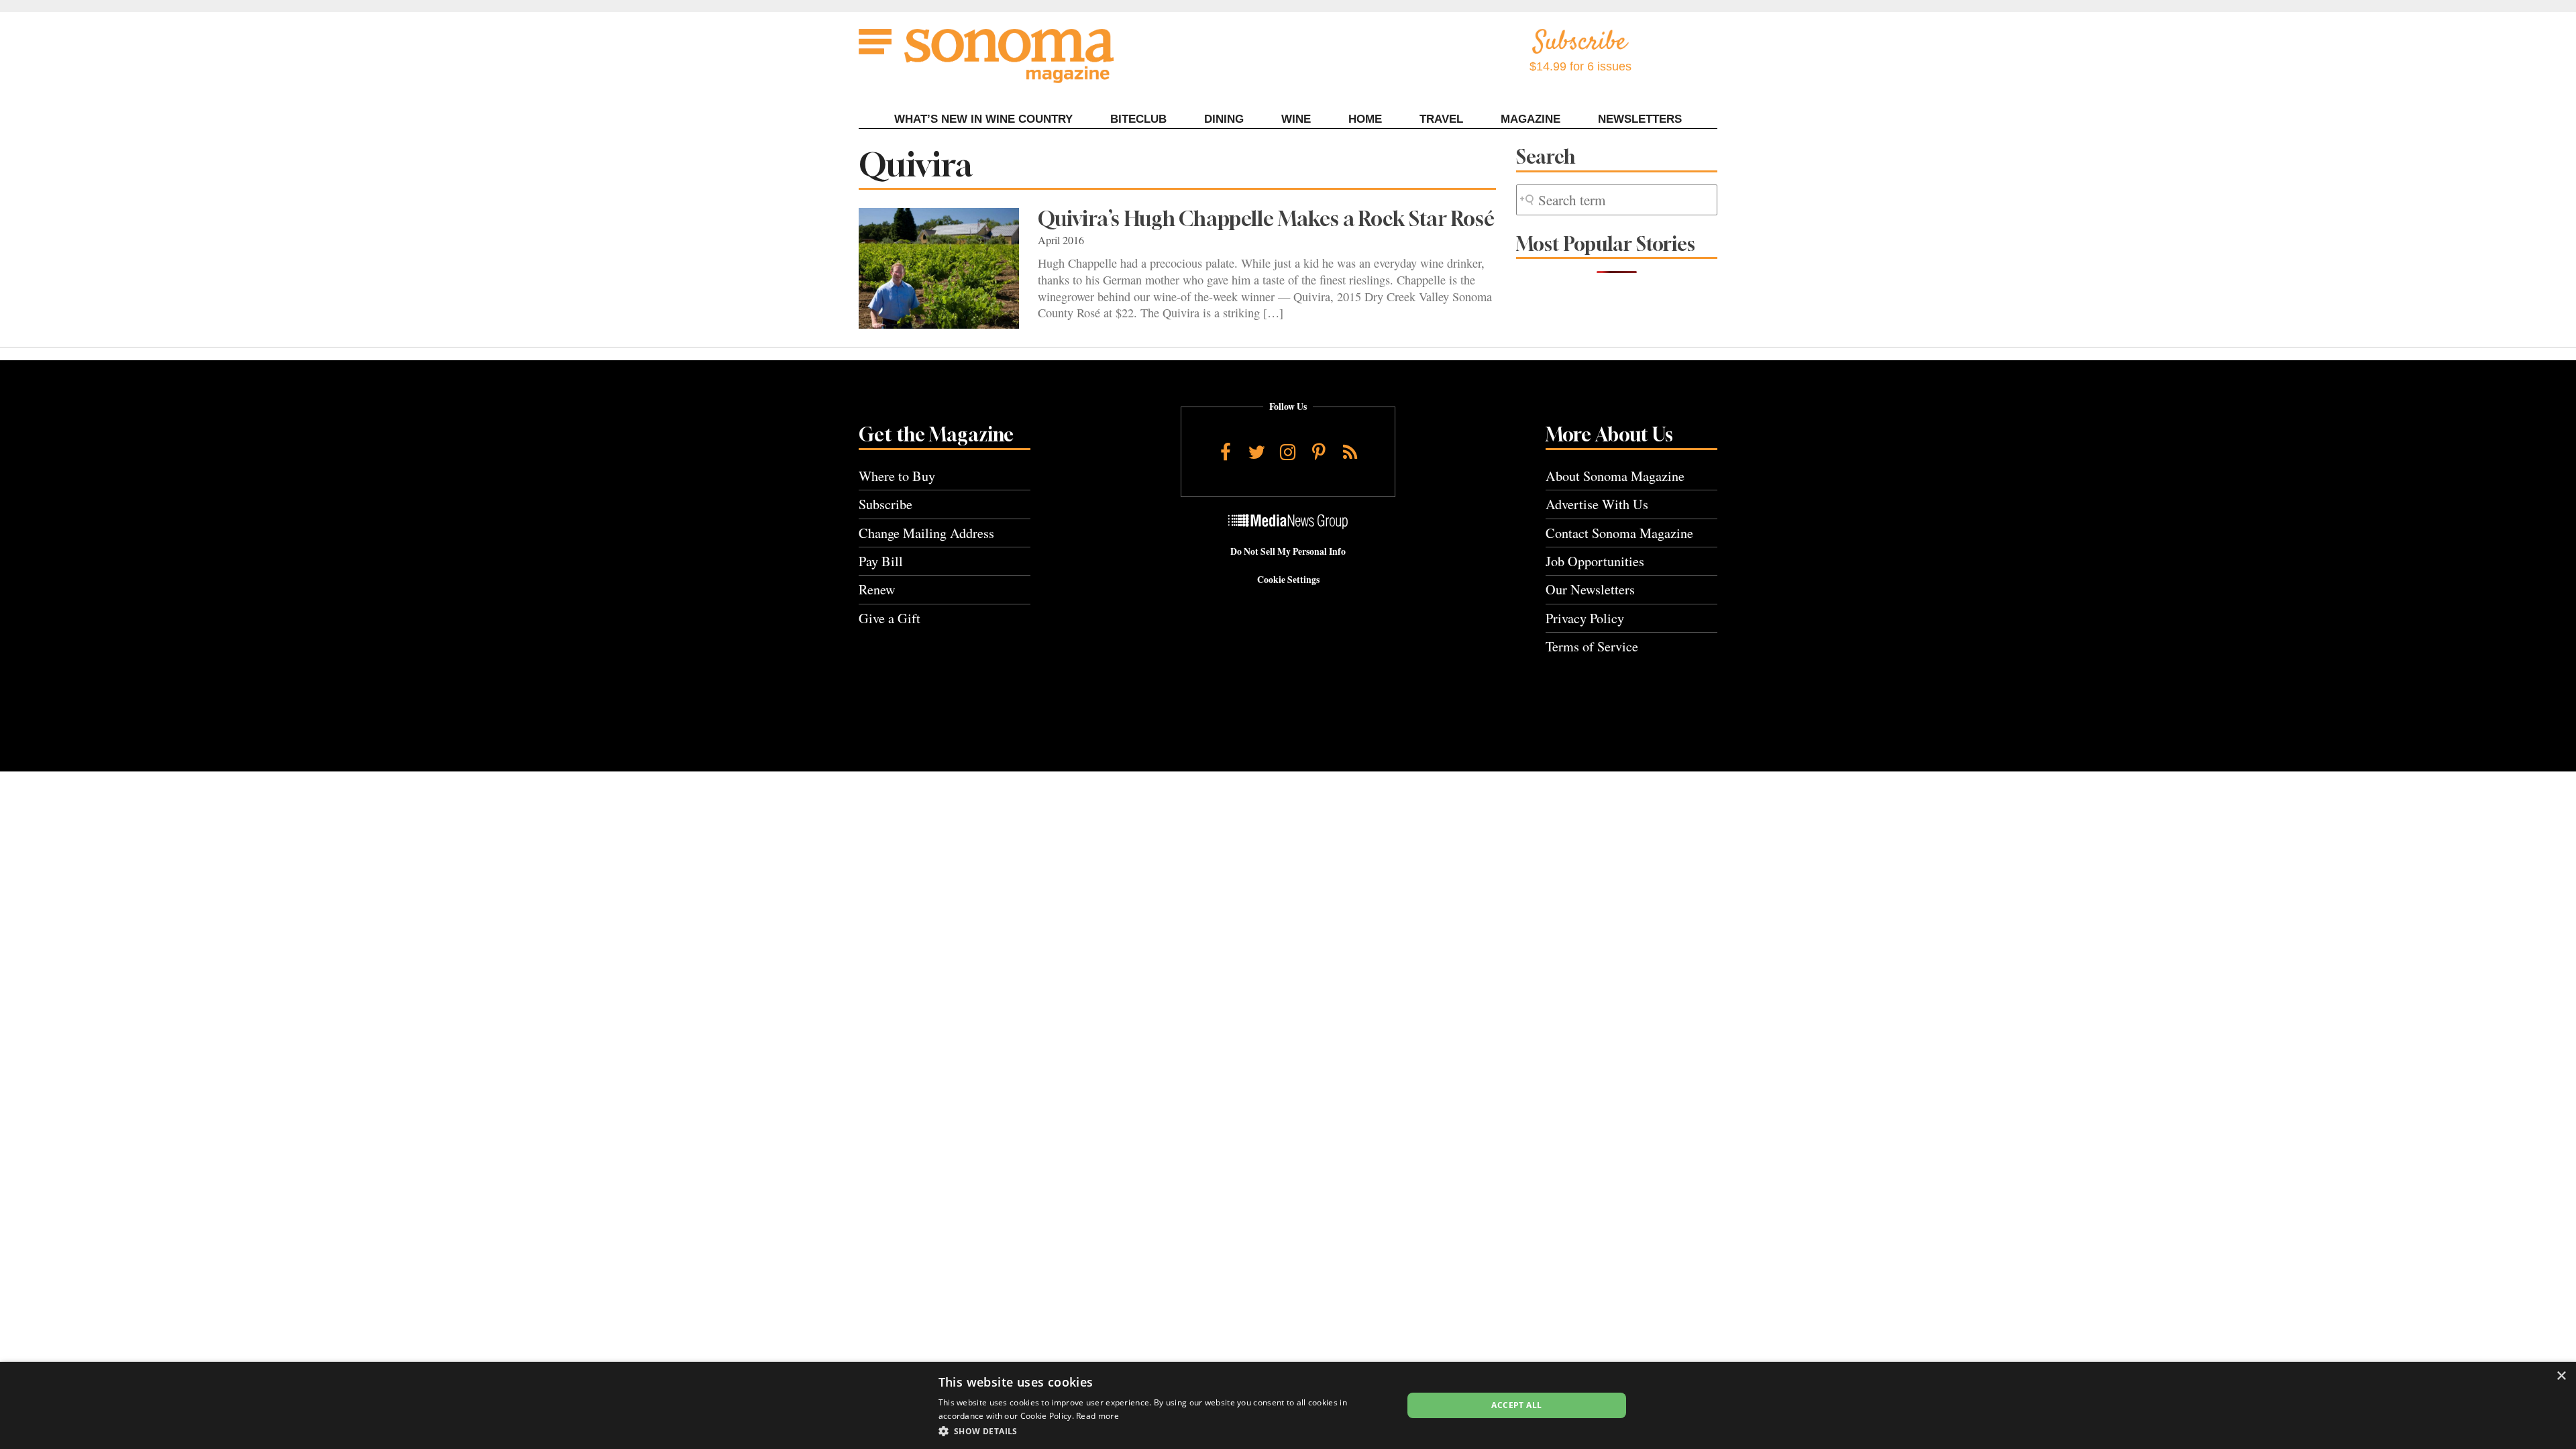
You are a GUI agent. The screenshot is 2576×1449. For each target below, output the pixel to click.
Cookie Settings (1288, 580)
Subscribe (885, 504)
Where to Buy (897, 476)
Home (1365, 119)
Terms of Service (1592, 646)
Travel (1441, 119)
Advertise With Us (1597, 504)
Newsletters (1640, 119)
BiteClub (1138, 119)
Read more (1097, 1416)
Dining (1224, 119)
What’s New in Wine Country (983, 119)
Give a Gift (890, 618)
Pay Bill (881, 561)
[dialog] (1288, 1405)
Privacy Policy (1585, 618)
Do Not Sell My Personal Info (1288, 551)
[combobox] (1617, 200)
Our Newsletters (1590, 589)
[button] (1164, 1431)
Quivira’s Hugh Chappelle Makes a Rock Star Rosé (1266, 219)
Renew (877, 589)
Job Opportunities (1595, 561)
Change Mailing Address (926, 533)
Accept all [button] (1516, 1405)
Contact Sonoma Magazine (1619, 533)
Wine (1296, 119)
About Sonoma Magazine (1615, 476)
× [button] (2561, 1376)
